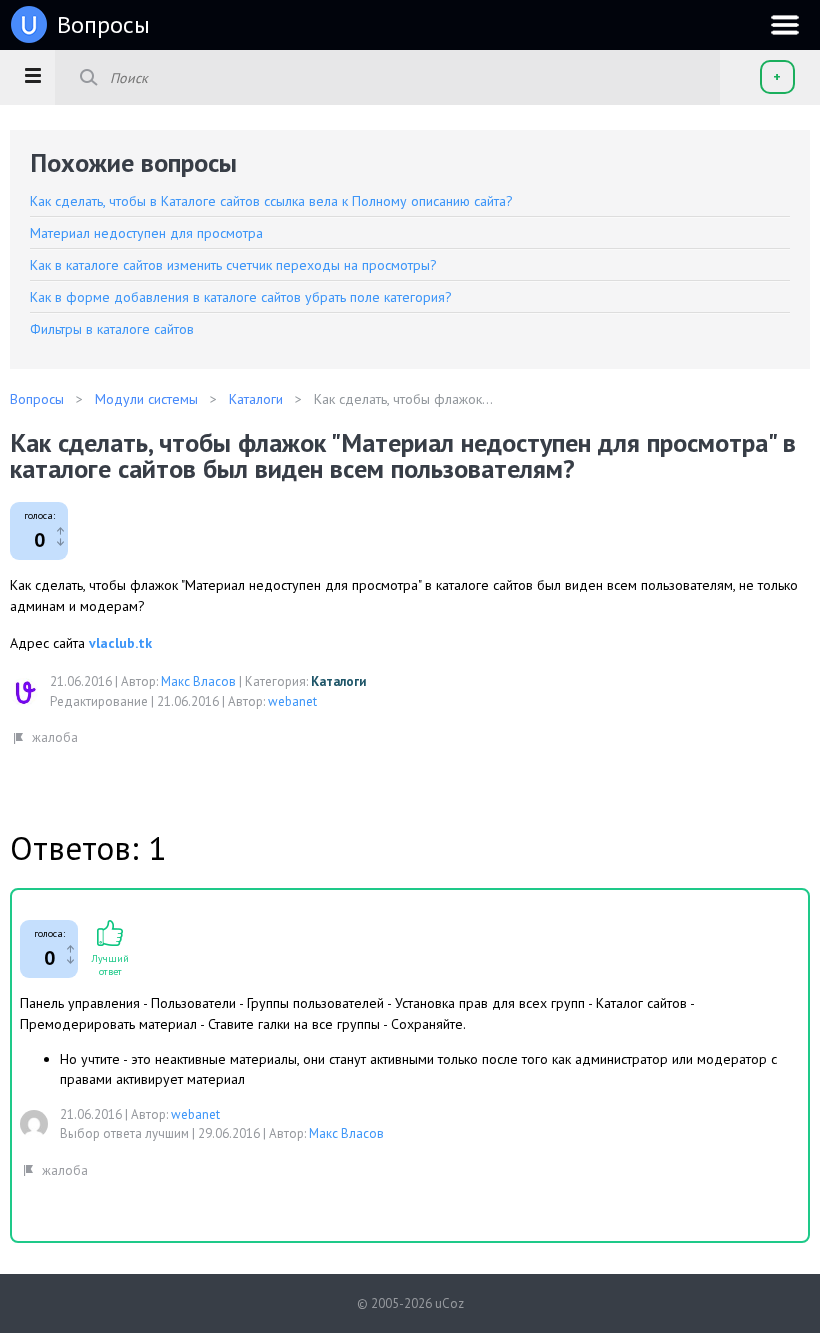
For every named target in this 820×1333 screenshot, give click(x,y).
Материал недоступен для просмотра (146, 233)
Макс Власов (198, 681)
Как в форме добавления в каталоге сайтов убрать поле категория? (241, 297)
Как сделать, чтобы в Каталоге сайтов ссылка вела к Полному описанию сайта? (271, 201)
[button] (32, 75)
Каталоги (338, 681)
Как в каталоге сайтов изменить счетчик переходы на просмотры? (233, 265)
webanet (292, 701)
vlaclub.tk (120, 643)
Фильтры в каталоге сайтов (112, 329)
